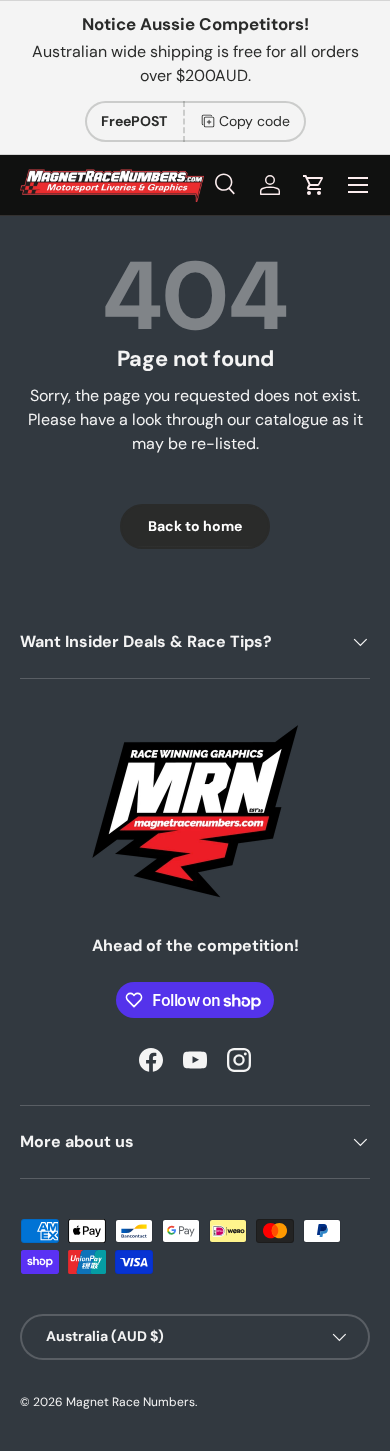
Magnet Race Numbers (130, 1402)
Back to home (195, 526)
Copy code (254, 121)
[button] (314, 185)
